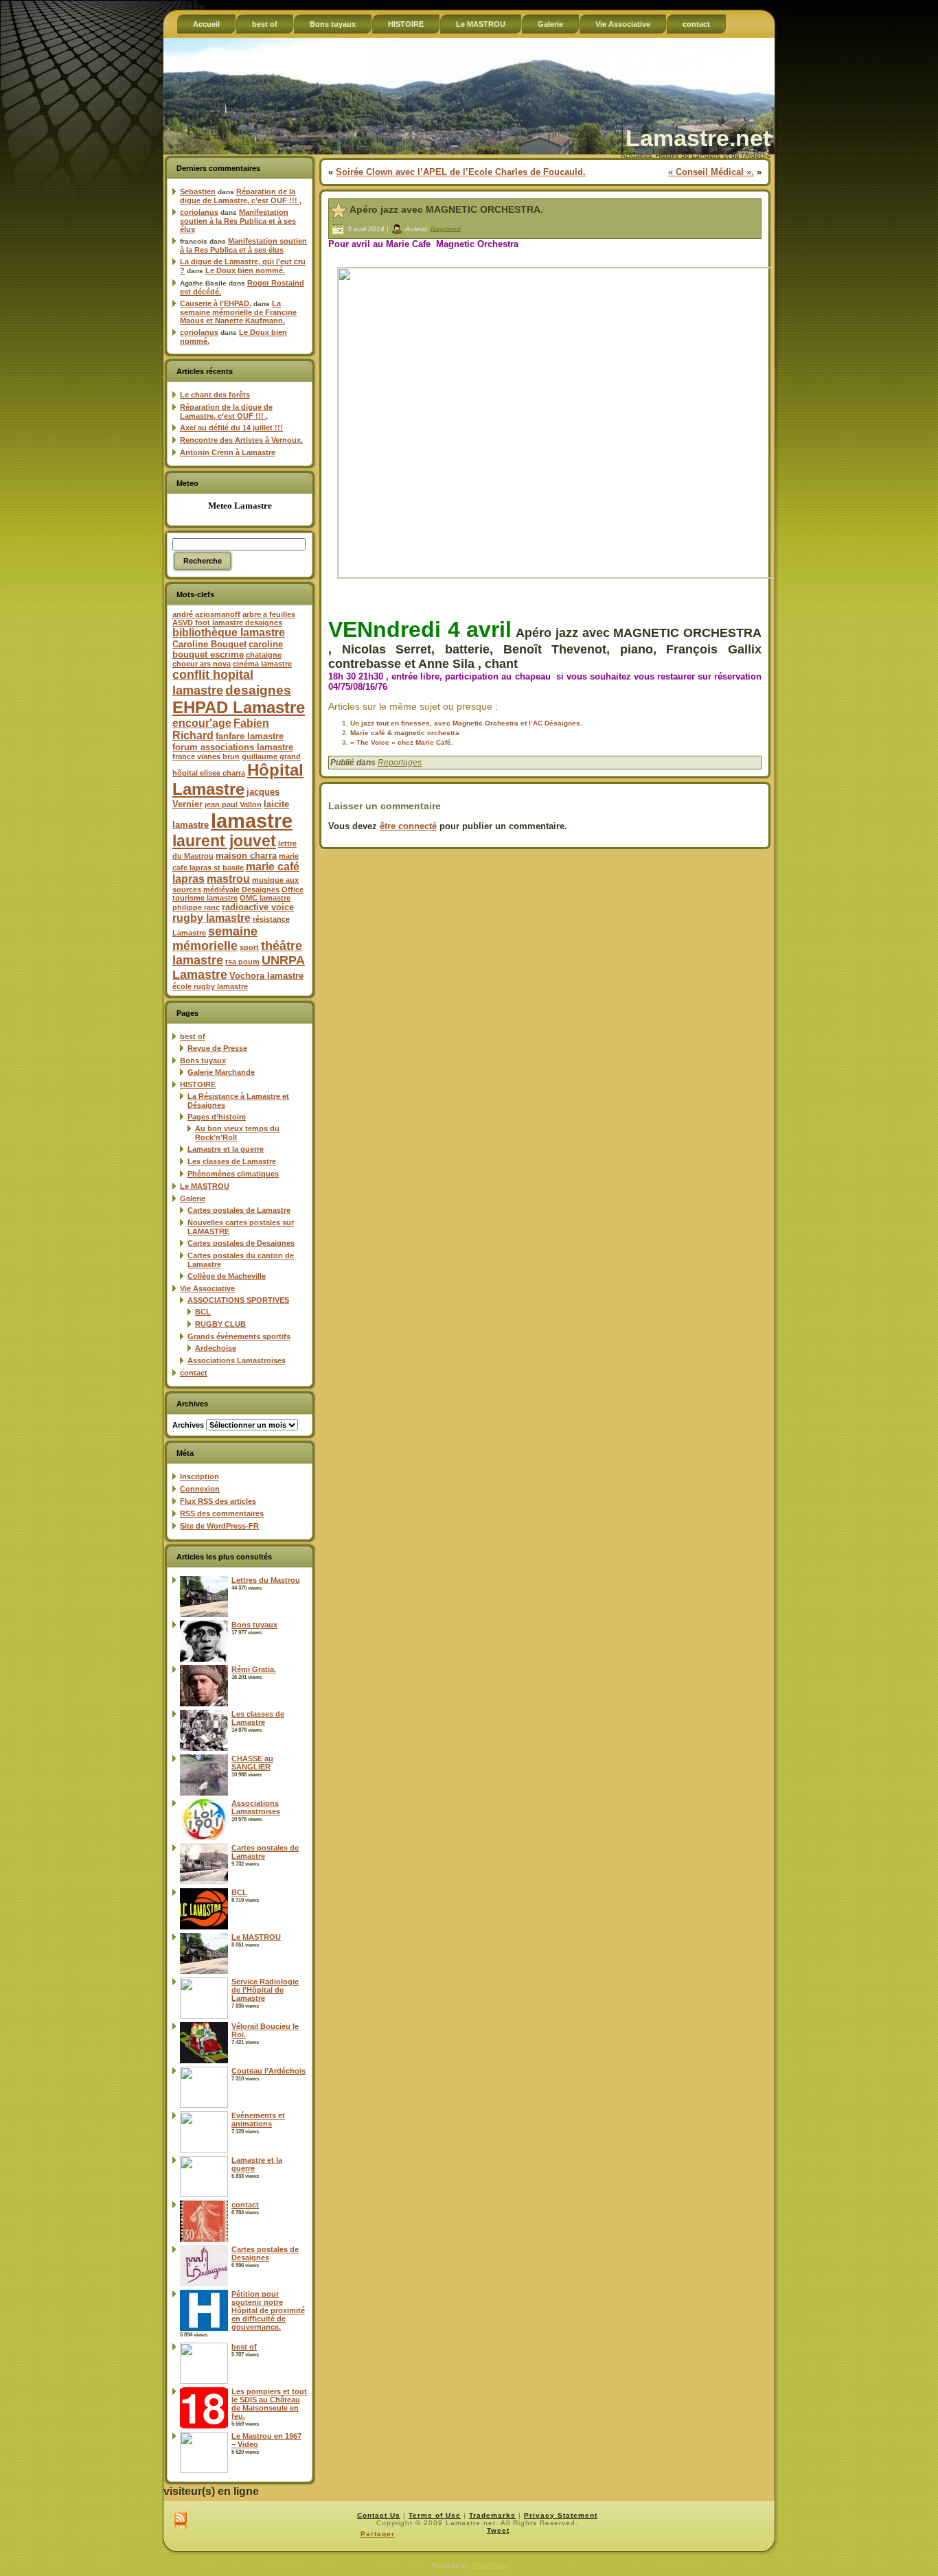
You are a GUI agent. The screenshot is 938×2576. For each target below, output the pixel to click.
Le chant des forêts (215, 395)
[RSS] (180, 2522)
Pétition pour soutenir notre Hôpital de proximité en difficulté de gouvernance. (268, 2310)
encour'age (202, 723)
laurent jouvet (224, 841)
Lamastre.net (698, 138)
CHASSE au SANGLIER (252, 1763)
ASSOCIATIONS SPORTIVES (238, 1300)
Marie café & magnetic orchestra (405, 733)
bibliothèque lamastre (229, 633)
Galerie (193, 1198)
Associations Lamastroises (237, 1360)
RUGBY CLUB (220, 1324)
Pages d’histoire (217, 1117)
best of (193, 1036)
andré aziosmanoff (206, 614)
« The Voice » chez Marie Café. (402, 742)
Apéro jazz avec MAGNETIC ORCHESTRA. (446, 209)
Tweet (498, 2530)
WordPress (489, 2565)
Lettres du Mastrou (266, 1580)
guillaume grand (271, 756)
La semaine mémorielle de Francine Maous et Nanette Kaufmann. (238, 312)
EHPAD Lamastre (239, 707)
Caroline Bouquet (209, 644)
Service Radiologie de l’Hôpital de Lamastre (265, 1990)
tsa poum (242, 962)
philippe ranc (196, 907)
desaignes (258, 690)
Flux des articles (218, 1501)
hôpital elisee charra (209, 773)
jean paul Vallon (233, 804)
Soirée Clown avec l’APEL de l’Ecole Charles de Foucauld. (461, 172)
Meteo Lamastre (240, 506)
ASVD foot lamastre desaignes (227, 623)
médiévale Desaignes (241, 890)
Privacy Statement (561, 2515)
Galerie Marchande (221, 1072)
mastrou (228, 879)
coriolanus (199, 212)
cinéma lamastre (262, 664)
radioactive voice (258, 907)
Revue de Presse (217, 1048)
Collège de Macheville (227, 1276)
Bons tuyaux (203, 1060)
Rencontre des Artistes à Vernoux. (241, 440)
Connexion (200, 1489)
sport (249, 947)
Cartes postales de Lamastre (239, 1210)
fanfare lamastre (250, 736)
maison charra (246, 856)
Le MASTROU (205, 1186)
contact (194, 1373)
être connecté (408, 826)
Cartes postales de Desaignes (241, 1243)
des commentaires (222, 1513)
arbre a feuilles (269, 614)
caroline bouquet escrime (228, 649)
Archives (188, 1425)
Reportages (400, 763)
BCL (203, 1312)
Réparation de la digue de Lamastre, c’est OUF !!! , (241, 196)
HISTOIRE (198, 1084)
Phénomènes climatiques (233, 1174)
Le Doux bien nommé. (245, 270)
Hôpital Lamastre (238, 779)
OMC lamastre (265, 898)
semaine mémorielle (215, 939)
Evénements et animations (258, 2120)
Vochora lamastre (266, 976)
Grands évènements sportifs (239, 1336)
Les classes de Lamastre (232, 1161)
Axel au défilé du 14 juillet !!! (231, 428)
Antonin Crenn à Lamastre (228, 452)
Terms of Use (435, 2515)
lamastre (252, 821)
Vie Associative (207, 1288)
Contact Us (379, 2515)
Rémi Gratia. (254, 1669)
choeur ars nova (202, 664)
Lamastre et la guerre (226, 1149)
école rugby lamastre (210, 986)
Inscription (199, 1476)
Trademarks (492, 2515)
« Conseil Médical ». (711, 172)
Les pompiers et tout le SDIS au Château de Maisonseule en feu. (269, 2404)
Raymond (446, 228)
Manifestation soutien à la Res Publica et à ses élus (238, 221)
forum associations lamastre (233, 747)
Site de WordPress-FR (219, 1526)
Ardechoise (216, 1348)
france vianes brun (206, 756)
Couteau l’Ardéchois (268, 2071)
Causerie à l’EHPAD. (216, 303)
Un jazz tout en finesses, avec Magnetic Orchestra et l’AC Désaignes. (466, 723)
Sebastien (198, 192)
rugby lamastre (211, 918)
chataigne (264, 655)
